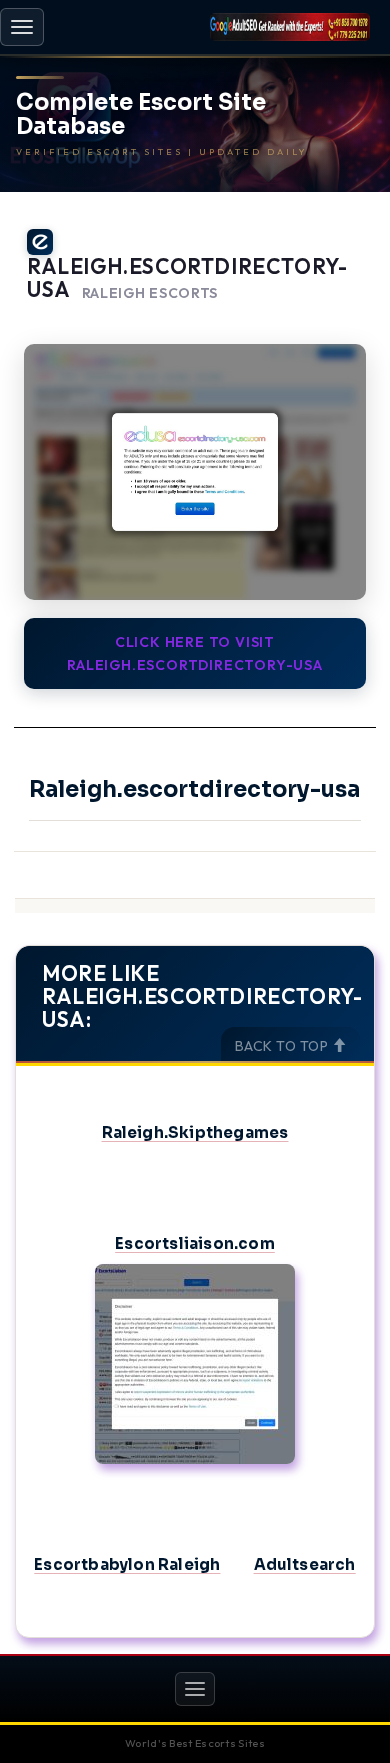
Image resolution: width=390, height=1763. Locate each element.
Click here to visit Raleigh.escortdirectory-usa (195, 653)
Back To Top (283, 1046)
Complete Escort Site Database (141, 115)
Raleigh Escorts (150, 293)
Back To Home (320, 318)
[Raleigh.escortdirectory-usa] (195, 472)
